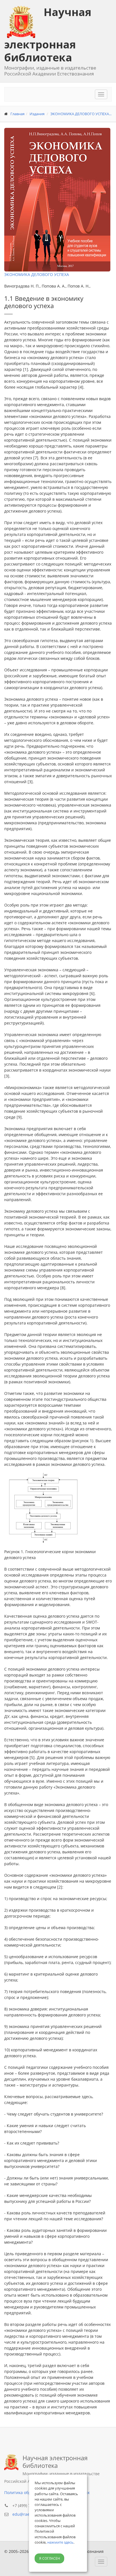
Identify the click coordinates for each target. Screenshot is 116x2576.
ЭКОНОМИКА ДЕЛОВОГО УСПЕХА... (81, 114)
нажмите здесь (60, 2542)
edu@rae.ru (24, 2514)
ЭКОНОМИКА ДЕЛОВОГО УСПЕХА (37, 274)
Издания (37, 114)
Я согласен (50, 2558)
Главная (17, 114)
